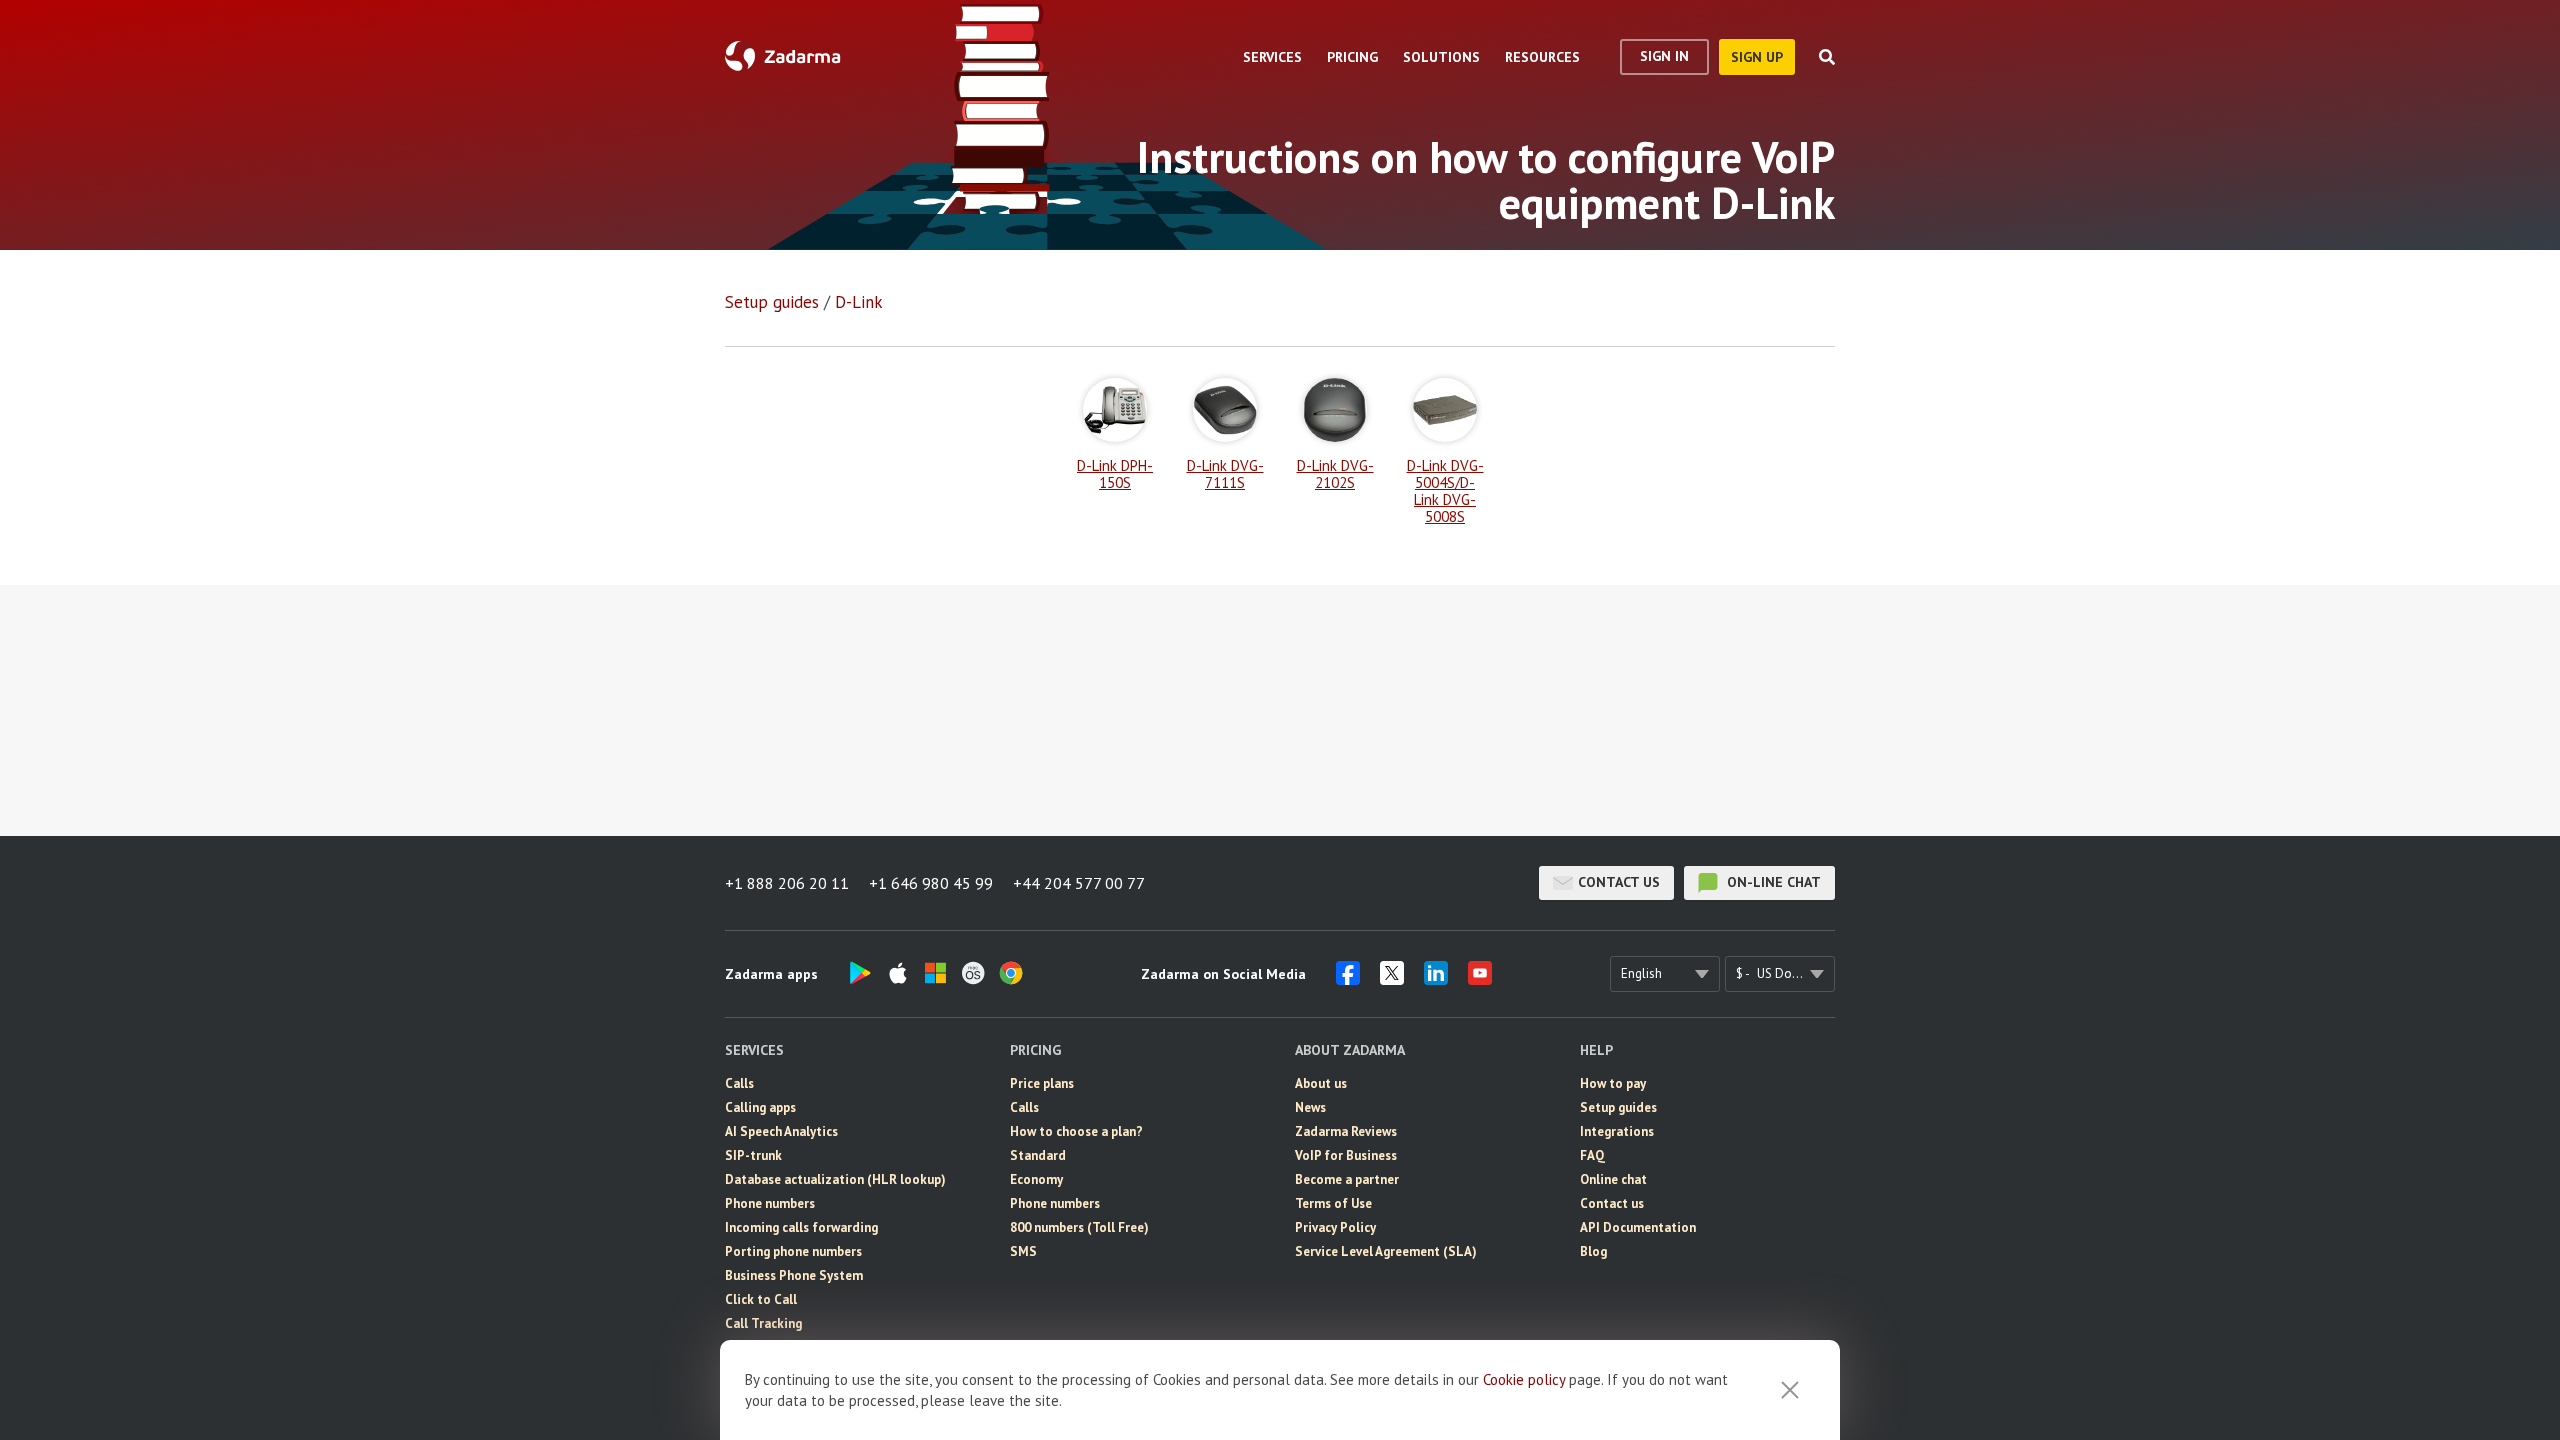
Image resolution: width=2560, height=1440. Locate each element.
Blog (1593, 1251)
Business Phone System (794, 1275)
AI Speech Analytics (781, 1131)
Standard (1038, 1155)
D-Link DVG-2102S (1335, 473)
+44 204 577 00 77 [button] (1079, 883)
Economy (1036, 1179)
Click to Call (761, 1299)
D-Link (859, 302)
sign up (1757, 57)
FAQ (1592, 1155)
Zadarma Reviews (1346, 1131)
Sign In (1664, 56)
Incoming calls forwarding (801, 1227)
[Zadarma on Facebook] (1348, 979)
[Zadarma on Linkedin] (1436, 979)
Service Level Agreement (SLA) (1386, 1251)
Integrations (1617, 1131)
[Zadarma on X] (1392, 979)
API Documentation (1638, 1227)
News (1310, 1107)
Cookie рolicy (1524, 1379)
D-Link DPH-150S (1115, 473)
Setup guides (772, 302)
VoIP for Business (1346, 1155)
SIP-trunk (753, 1155)
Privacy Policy (1335, 1227)
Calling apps (760, 1107)
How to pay (1613, 1083)
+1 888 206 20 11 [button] (787, 883)
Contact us (1619, 882)
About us (1321, 1083)
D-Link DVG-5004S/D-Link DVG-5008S (1445, 490)
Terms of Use (1333, 1203)
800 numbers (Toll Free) (1079, 1227)
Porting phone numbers (793, 1251)
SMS (1023, 1251)
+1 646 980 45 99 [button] (931, 883)
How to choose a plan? (1076, 1131)
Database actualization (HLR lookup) (835, 1179)
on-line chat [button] (1772, 882)
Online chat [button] (1613, 1179)
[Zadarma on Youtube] (1480, 979)
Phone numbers (770, 1203)
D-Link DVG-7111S (1225, 473)
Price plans (1042, 1083)
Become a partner (1347, 1179)
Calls (739, 1083)
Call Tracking (763, 1323)
